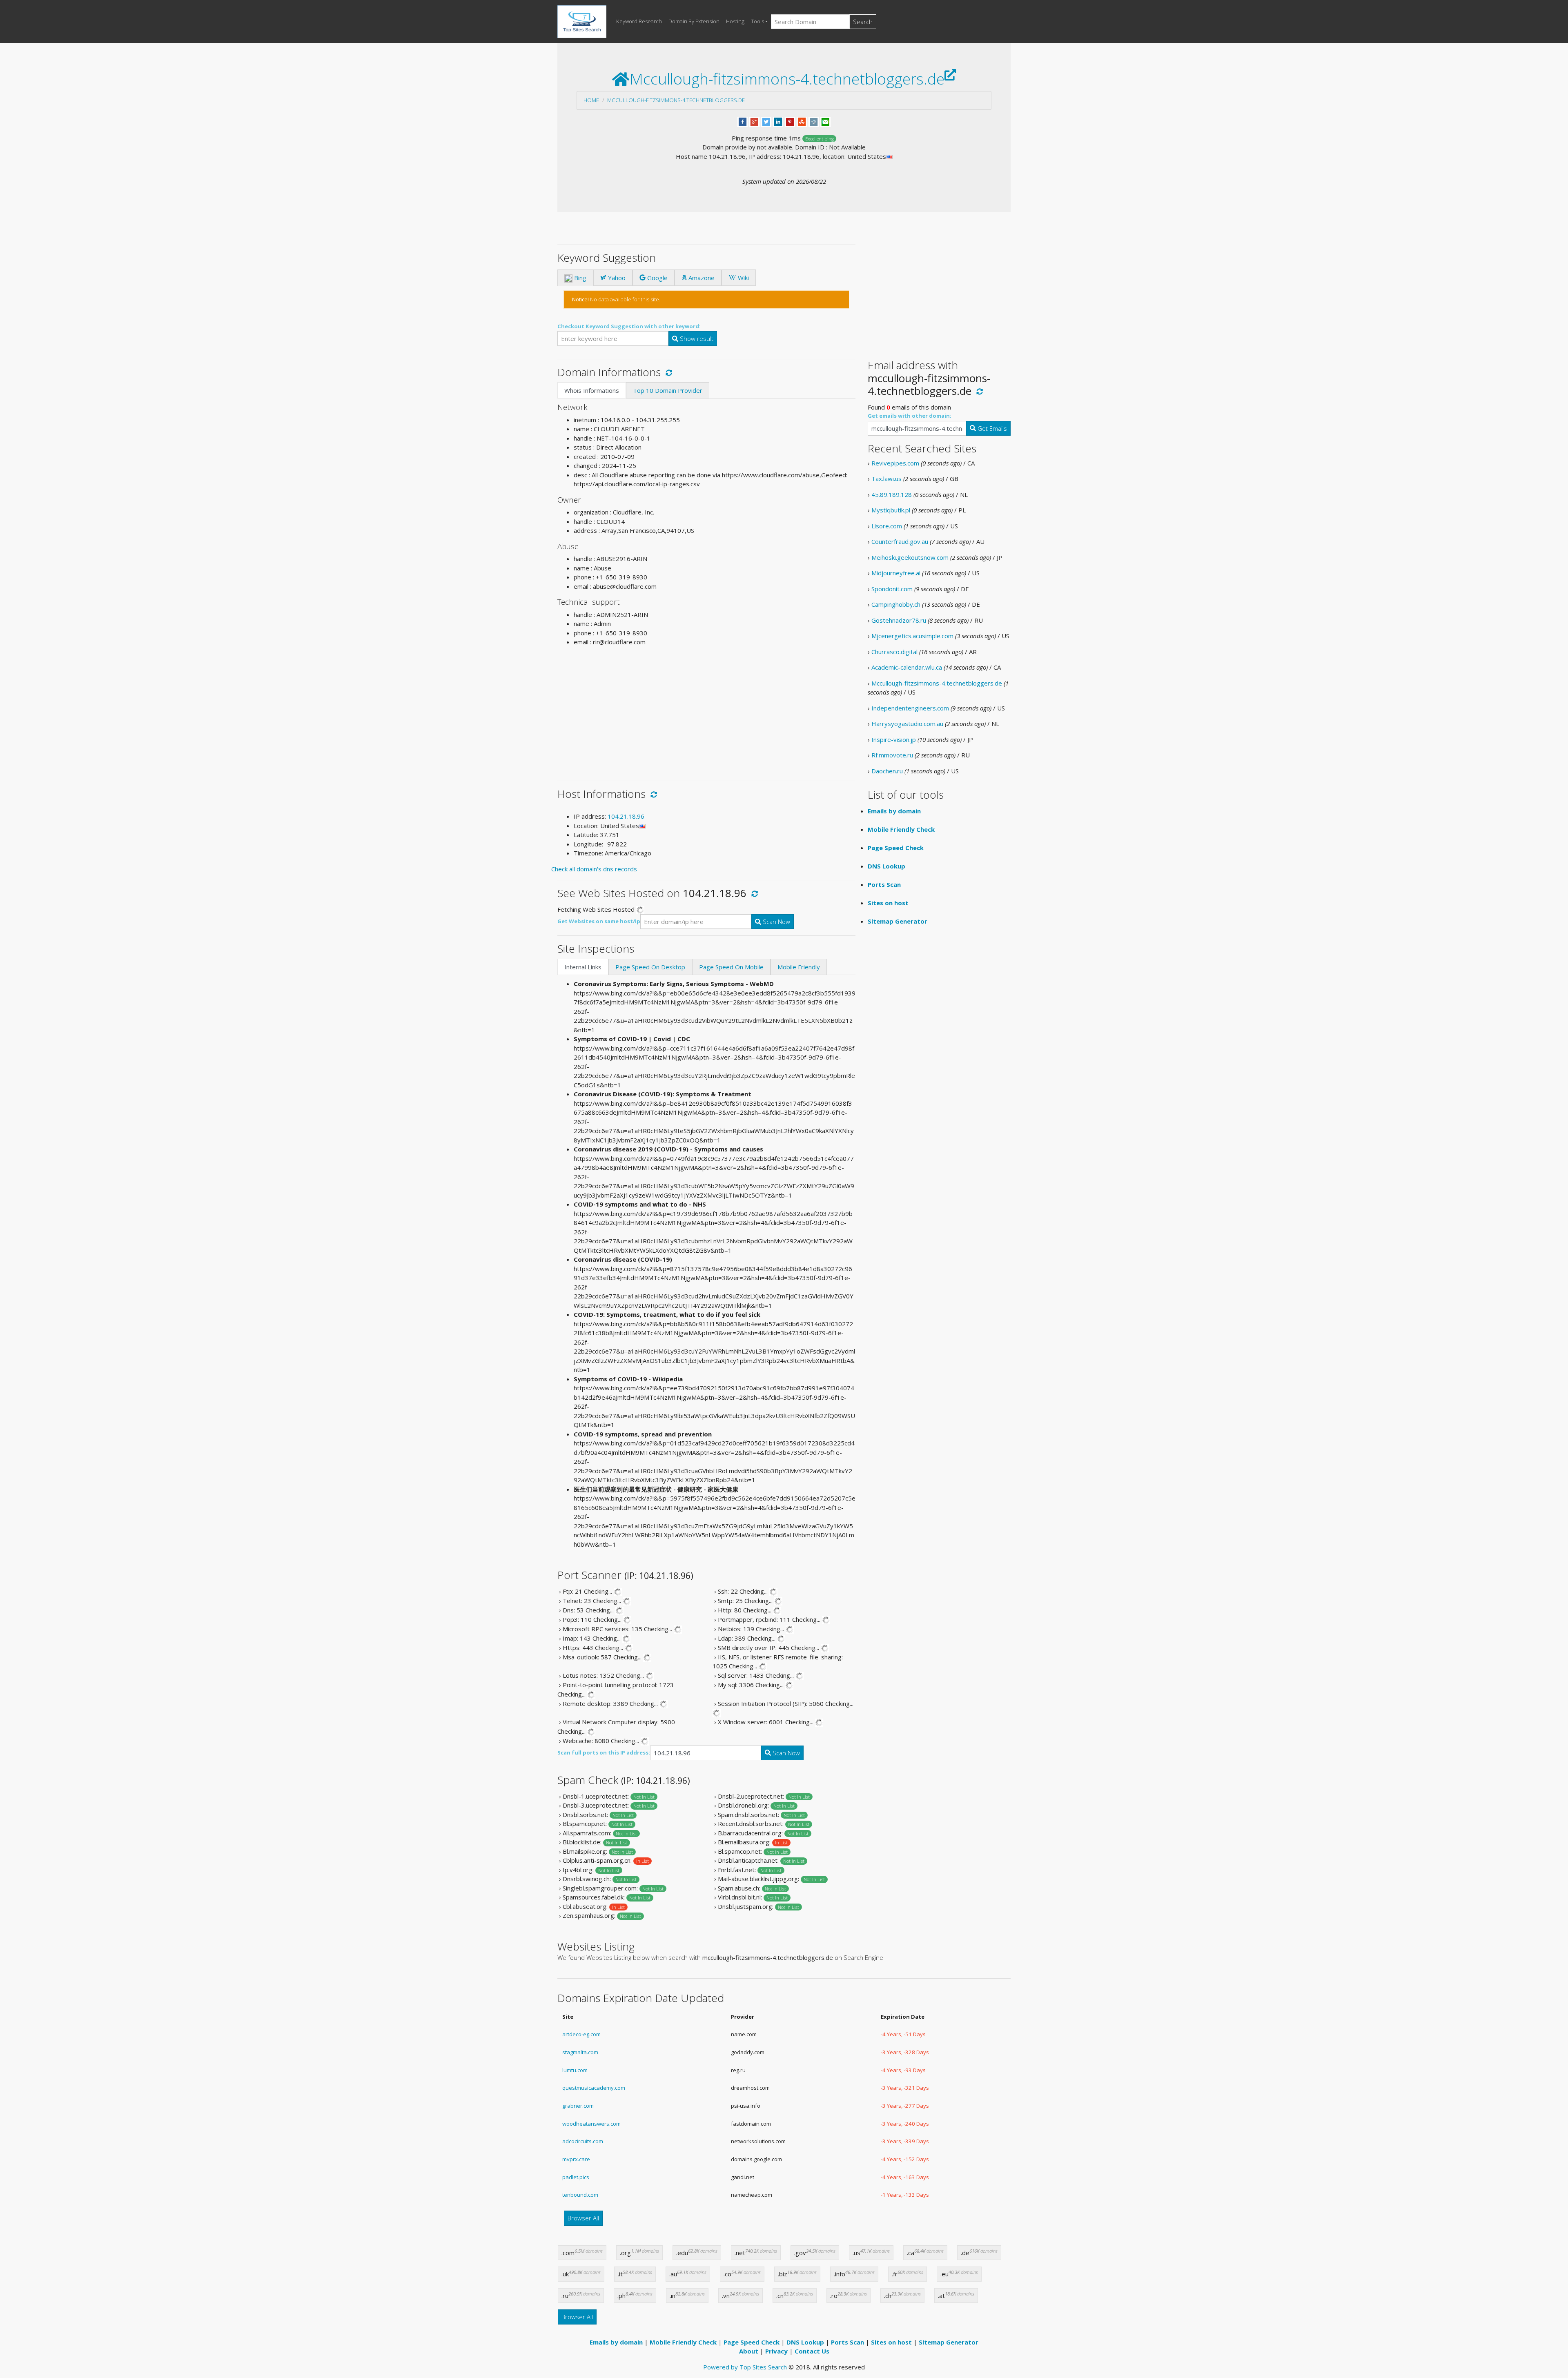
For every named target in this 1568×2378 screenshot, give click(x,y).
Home (591, 100)
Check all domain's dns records (594, 869)
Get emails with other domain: (910, 416)
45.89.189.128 (892, 494)
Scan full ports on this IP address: (604, 1752)
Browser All (583, 2218)
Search (863, 22)
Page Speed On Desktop (650, 967)
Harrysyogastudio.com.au (907, 724)
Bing (579, 278)
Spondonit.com (892, 589)
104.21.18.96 (626, 816)
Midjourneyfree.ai (896, 573)
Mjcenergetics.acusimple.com (912, 636)
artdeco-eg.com (581, 2034)
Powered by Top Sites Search (745, 2367)
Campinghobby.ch (896, 604)
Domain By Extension (694, 21)
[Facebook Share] (743, 121)
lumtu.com (575, 2070)
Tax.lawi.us (886, 479)
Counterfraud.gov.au (900, 541)
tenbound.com (580, 2195)
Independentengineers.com (910, 708)
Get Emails (991, 428)
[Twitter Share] (766, 121)
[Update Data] (667, 372)
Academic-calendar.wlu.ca (907, 667)
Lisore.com (887, 526)
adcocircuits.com (583, 2141)
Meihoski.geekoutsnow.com (910, 557)
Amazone (701, 278)
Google (657, 278)
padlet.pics (576, 2177)
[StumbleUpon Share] (802, 121)
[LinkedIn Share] (778, 121)
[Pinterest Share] (790, 121)
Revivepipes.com (895, 463)
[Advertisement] (706, 710)
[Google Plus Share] (754, 121)
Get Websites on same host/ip (599, 921)
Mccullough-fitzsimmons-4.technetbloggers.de (676, 100)
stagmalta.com (580, 2052)
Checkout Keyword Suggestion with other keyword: (629, 326)
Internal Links (583, 967)
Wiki (743, 278)
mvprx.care (576, 2159)
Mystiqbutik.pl (891, 510)
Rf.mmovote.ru (892, 755)
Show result (696, 338)
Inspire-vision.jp (894, 739)
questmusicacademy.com (594, 2088)
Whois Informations (592, 390)
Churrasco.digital (894, 652)
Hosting (735, 21)
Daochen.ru (887, 771)
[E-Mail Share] (825, 121)
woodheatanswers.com (591, 2124)
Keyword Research (639, 21)
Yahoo (616, 278)
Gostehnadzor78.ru (899, 620)
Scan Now (776, 922)
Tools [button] (757, 21)
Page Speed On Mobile (731, 967)
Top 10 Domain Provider (668, 390)
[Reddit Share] (814, 121)
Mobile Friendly (799, 967)
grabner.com (578, 2106)
